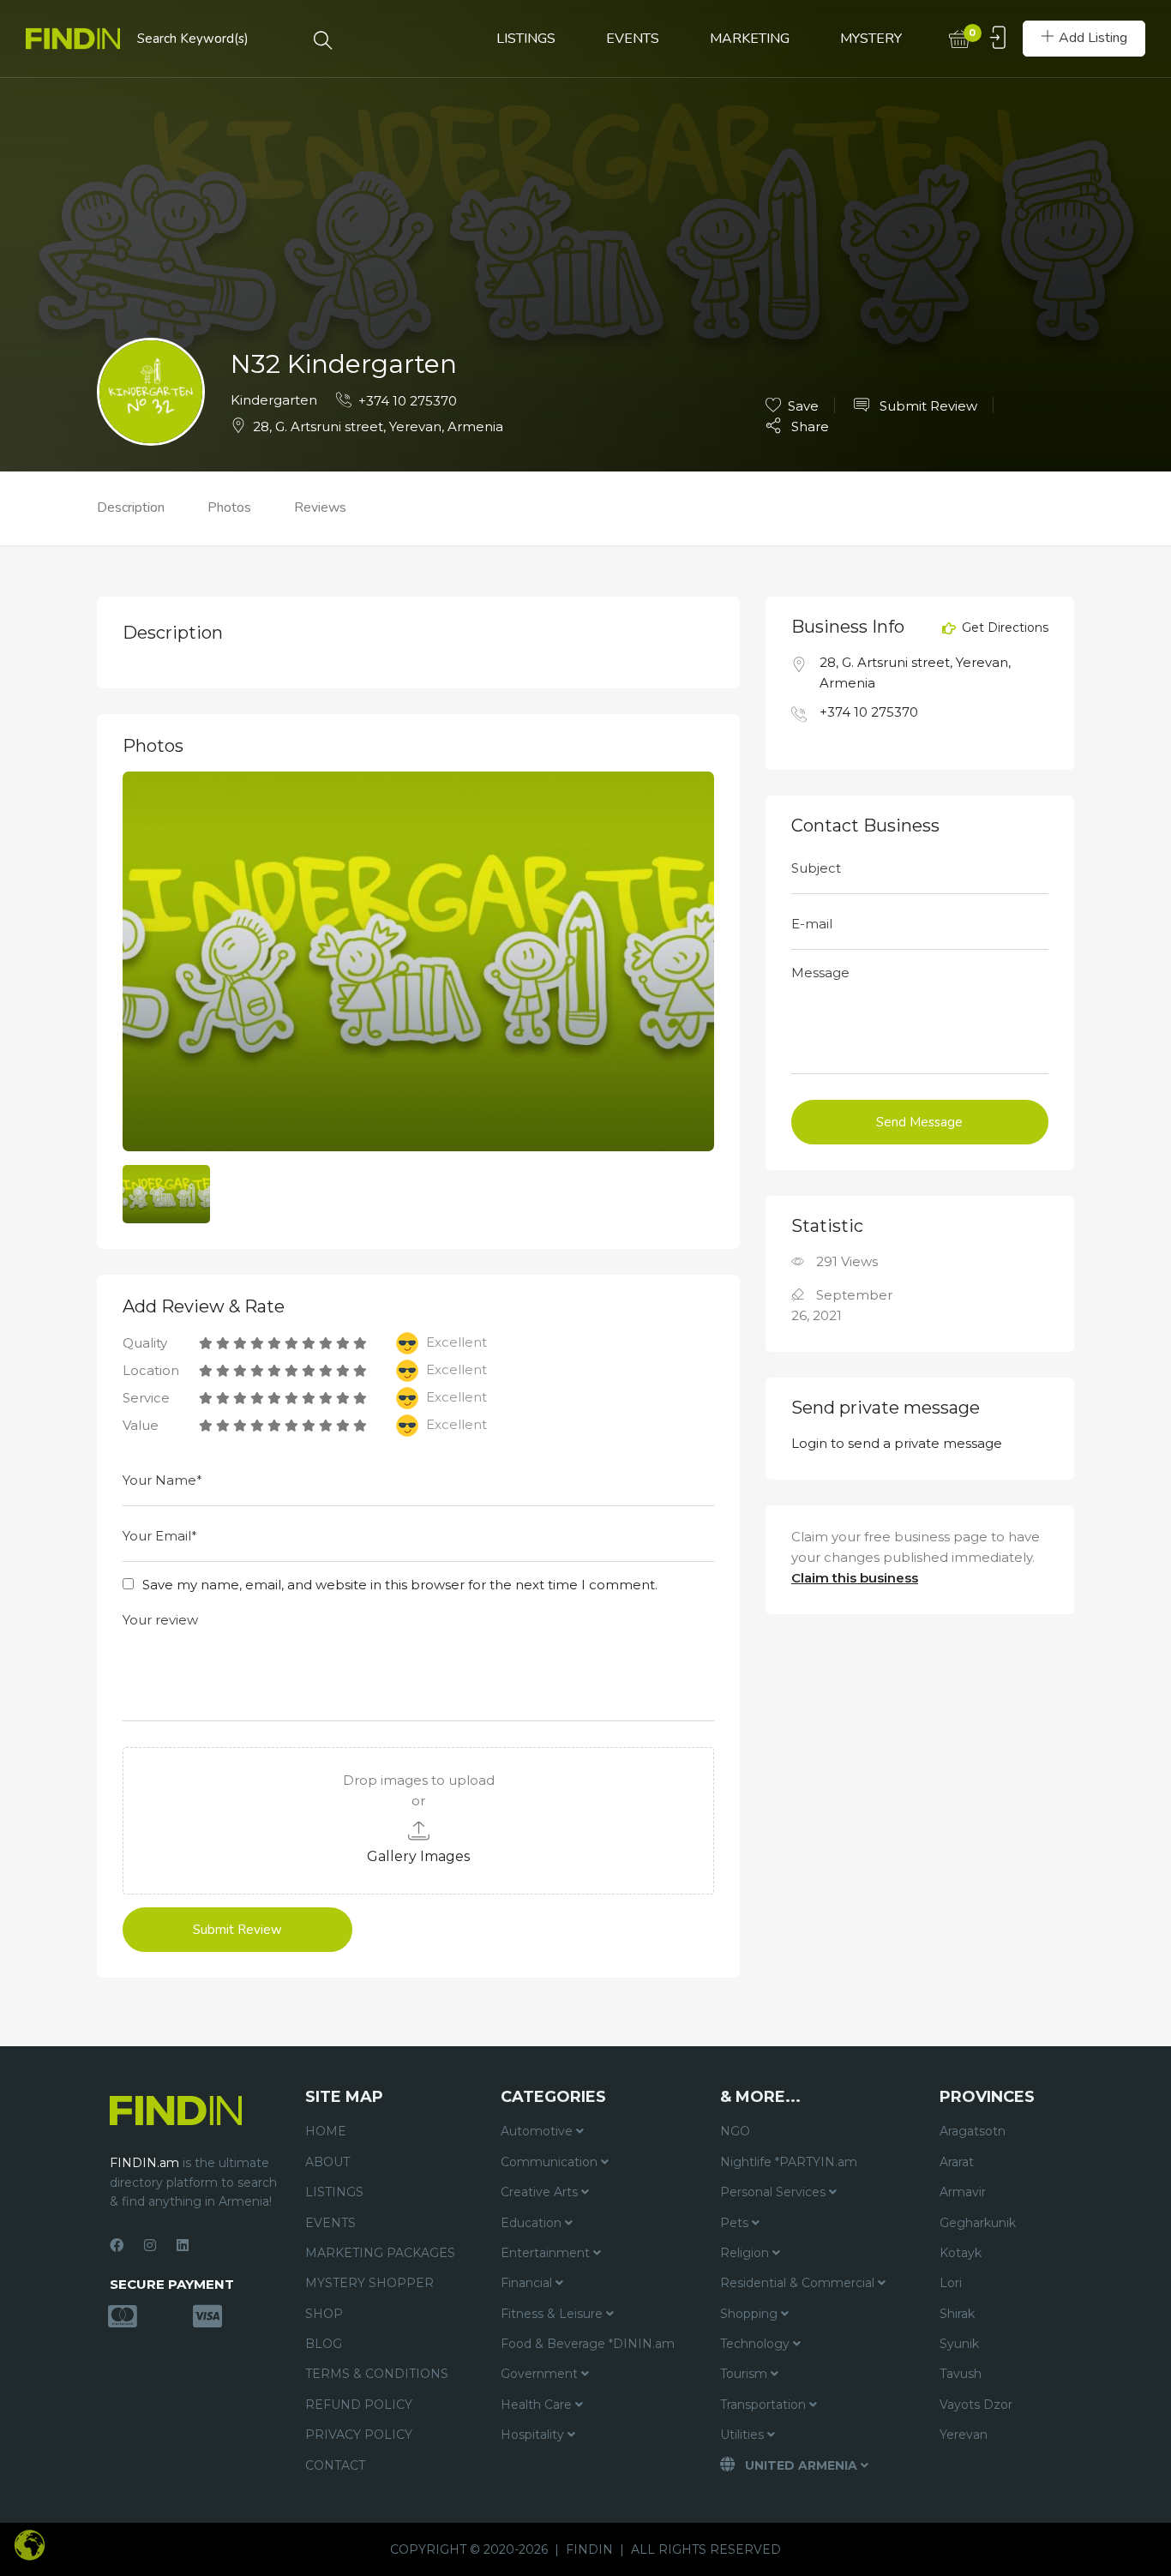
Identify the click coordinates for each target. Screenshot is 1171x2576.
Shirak (957, 2314)
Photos (229, 507)
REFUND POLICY (359, 2405)
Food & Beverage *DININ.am (588, 2344)
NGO (735, 2131)
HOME (326, 2131)
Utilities (744, 2435)
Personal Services (775, 2192)
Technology (757, 2344)
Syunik (959, 2344)
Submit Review (927, 406)
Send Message (919, 1122)
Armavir (963, 2192)
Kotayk (961, 2253)
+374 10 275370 (408, 401)
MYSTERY (871, 39)
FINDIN (589, 2549)
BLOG (324, 2344)
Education (533, 2223)
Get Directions (1003, 628)
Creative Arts (541, 2192)
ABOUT (327, 2162)
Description (131, 507)
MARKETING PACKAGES (380, 2253)
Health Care (538, 2405)
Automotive (538, 2131)
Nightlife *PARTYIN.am (789, 2162)
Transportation (765, 2405)
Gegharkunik (978, 2223)
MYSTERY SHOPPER (369, 2283)
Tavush (961, 2374)
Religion (746, 2253)
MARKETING (750, 39)
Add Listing (1093, 38)
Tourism (745, 2374)
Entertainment (547, 2253)
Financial (528, 2283)
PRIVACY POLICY (359, 2435)
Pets (736, 2223)
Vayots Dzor (976, 2405)
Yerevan (964, 2435)
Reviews (320, 507)
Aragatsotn (973, 2131)
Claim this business (855, 1578)
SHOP (324, 2314)
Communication (551, 2162)
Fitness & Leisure (553, 2314)
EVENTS (633, 39)
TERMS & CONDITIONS (377, 2374)
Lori (951, 2283)
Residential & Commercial (799, 2283)
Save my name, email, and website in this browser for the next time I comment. (400, 1585)
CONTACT (335, 2465)
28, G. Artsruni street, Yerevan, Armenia (378, 426)
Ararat (957, 2162)
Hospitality (534, 2435)
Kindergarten (274, 400)
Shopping (751, 2314)
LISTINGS (526, 39)
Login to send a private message (897, 1443)
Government (541, 2374)
